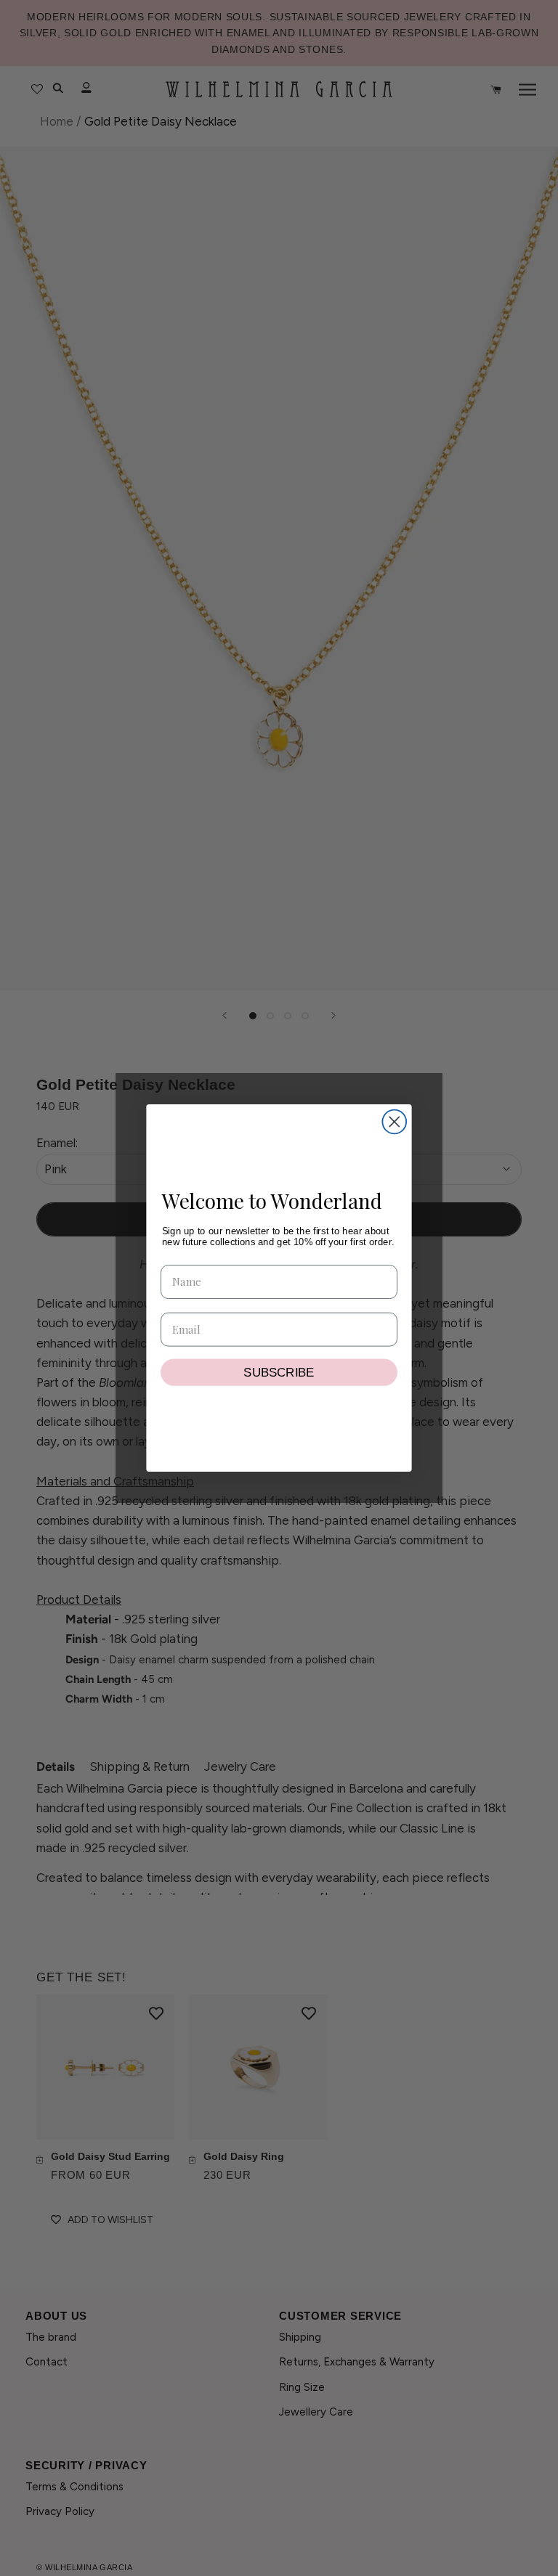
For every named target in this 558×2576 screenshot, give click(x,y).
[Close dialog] (394, 1122)
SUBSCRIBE (279, 1372)
